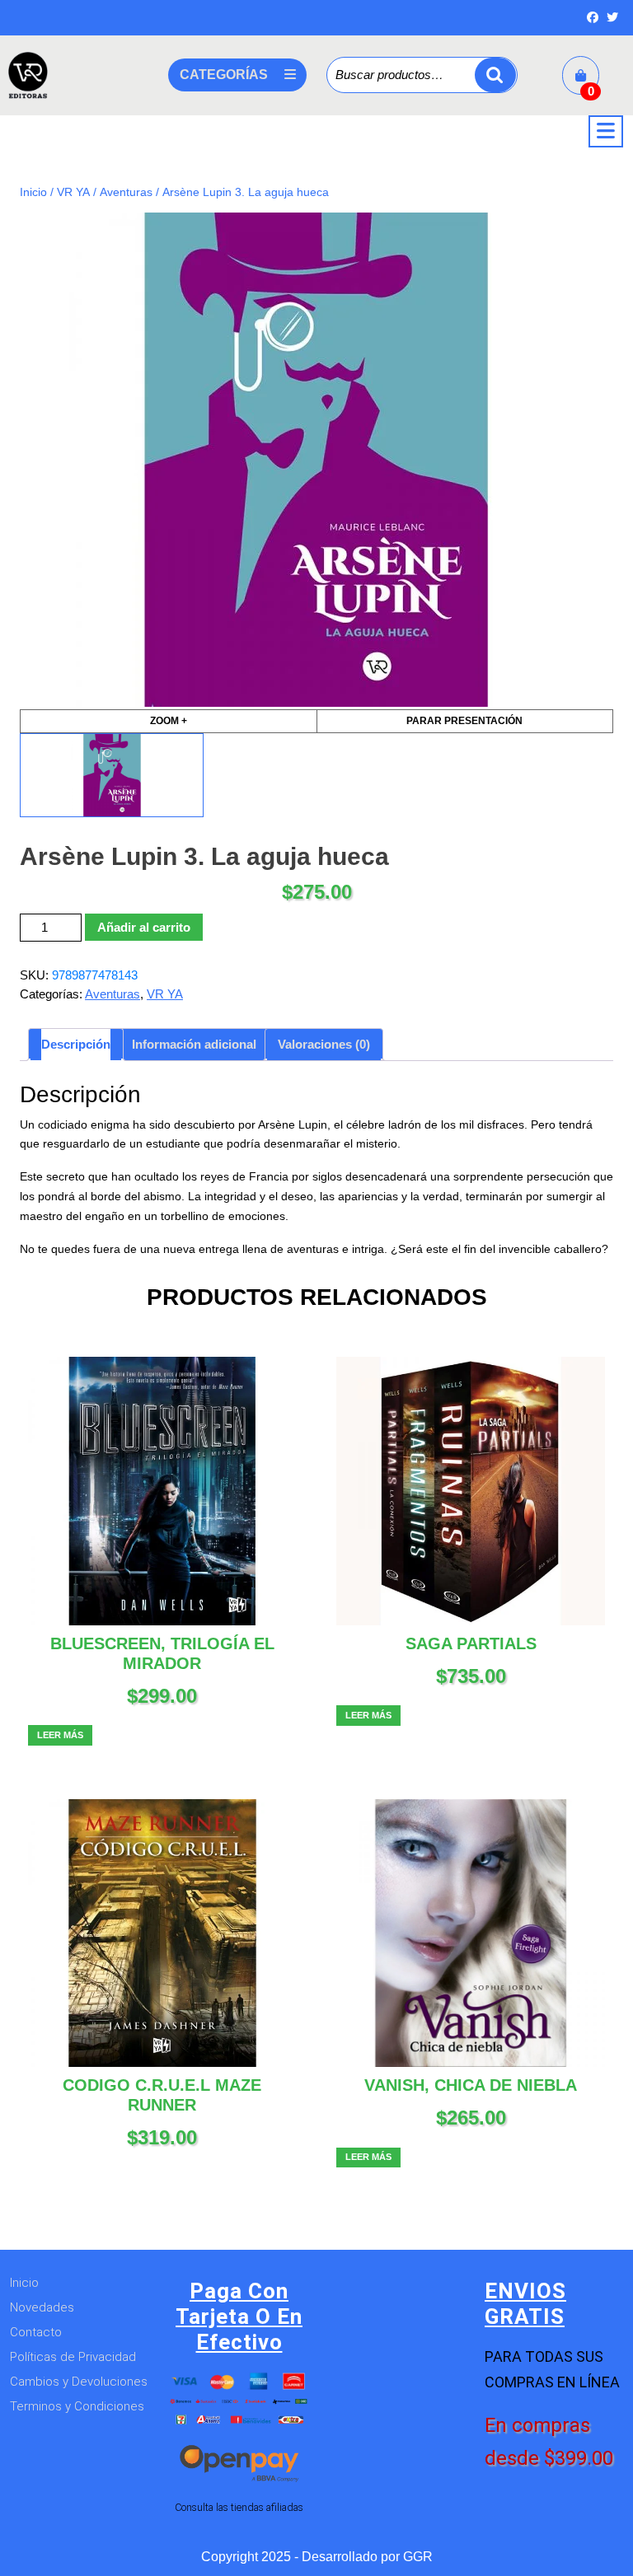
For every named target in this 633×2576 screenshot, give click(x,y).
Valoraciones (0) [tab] (324, 1044)
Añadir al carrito (144, 927)
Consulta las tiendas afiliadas (239, 2507)
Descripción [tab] (76, 1044)
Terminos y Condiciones (77, 2406)
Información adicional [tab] (194, 1044)
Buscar (495, 75)
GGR (418, 2557)
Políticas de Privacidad (73, 2357)
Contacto (36, 2332)
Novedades (42, 2307)
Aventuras (126, 192)
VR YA (73, 192)
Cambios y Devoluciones (79, 2382)
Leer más (60, 1735)
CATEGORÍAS (224, 75)
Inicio (33, 192)
